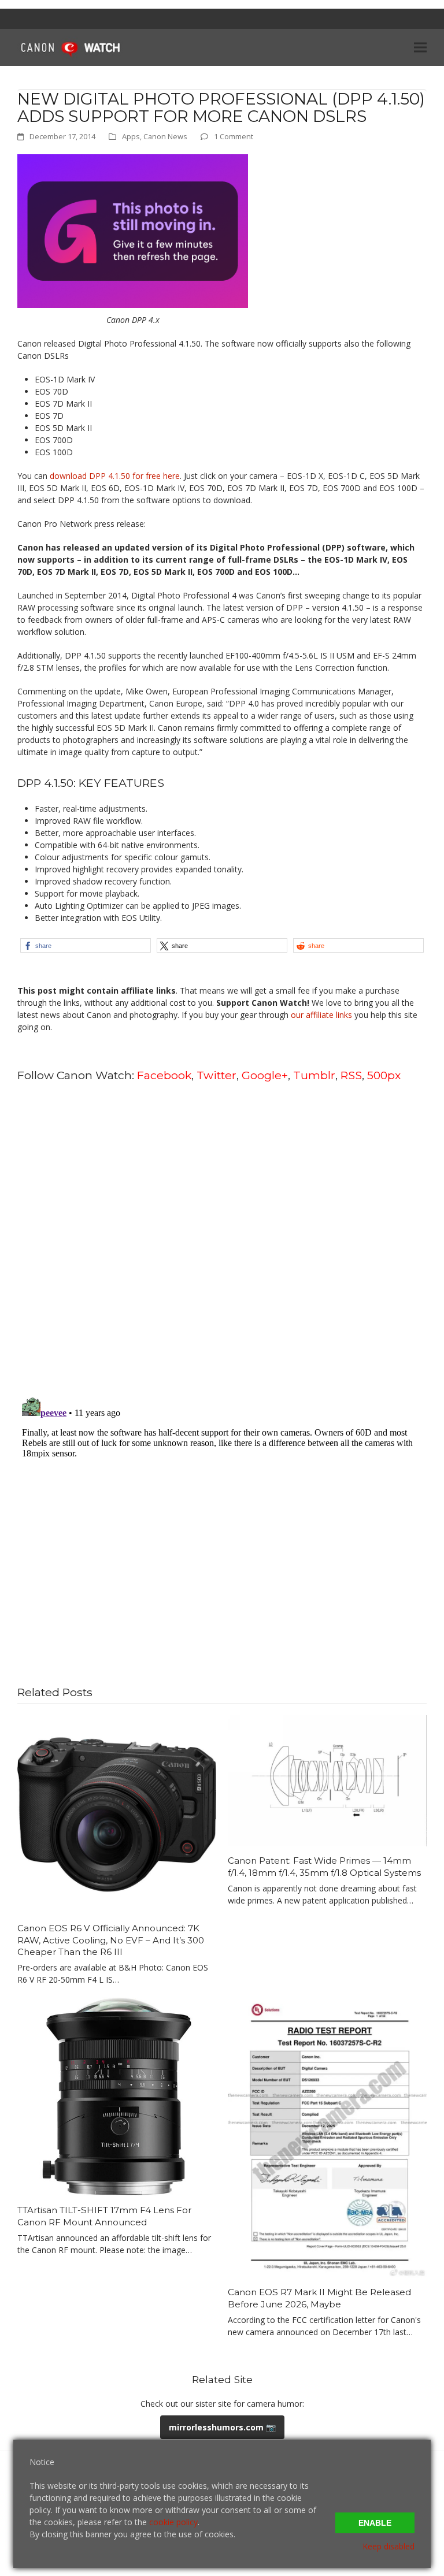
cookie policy (173, 2522)
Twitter (217, 1075)
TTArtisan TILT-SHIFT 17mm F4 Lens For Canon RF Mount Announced (104, 2216)
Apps (131, 136)
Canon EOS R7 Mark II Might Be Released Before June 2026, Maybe (319, 2298)
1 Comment (234, 136)
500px (384, 1075)
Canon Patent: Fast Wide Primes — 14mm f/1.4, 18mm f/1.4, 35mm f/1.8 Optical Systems (324, 1867)
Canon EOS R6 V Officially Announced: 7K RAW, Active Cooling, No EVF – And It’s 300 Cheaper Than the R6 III (111, 1940)
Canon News (165, 136)
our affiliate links (321, 1015)
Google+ (265, 1075)
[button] (420, 47)
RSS (351, 1075)
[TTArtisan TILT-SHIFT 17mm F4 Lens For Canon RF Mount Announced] (117, 2096)
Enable (375, 2523)
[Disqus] (222, 1239)
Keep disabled (388, 2546)
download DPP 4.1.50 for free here (115, 476)
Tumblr (314, 1075)
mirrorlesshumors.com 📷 (222, 2427)
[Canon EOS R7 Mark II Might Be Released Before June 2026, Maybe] (327, 2137)
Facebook (164, 1075)
